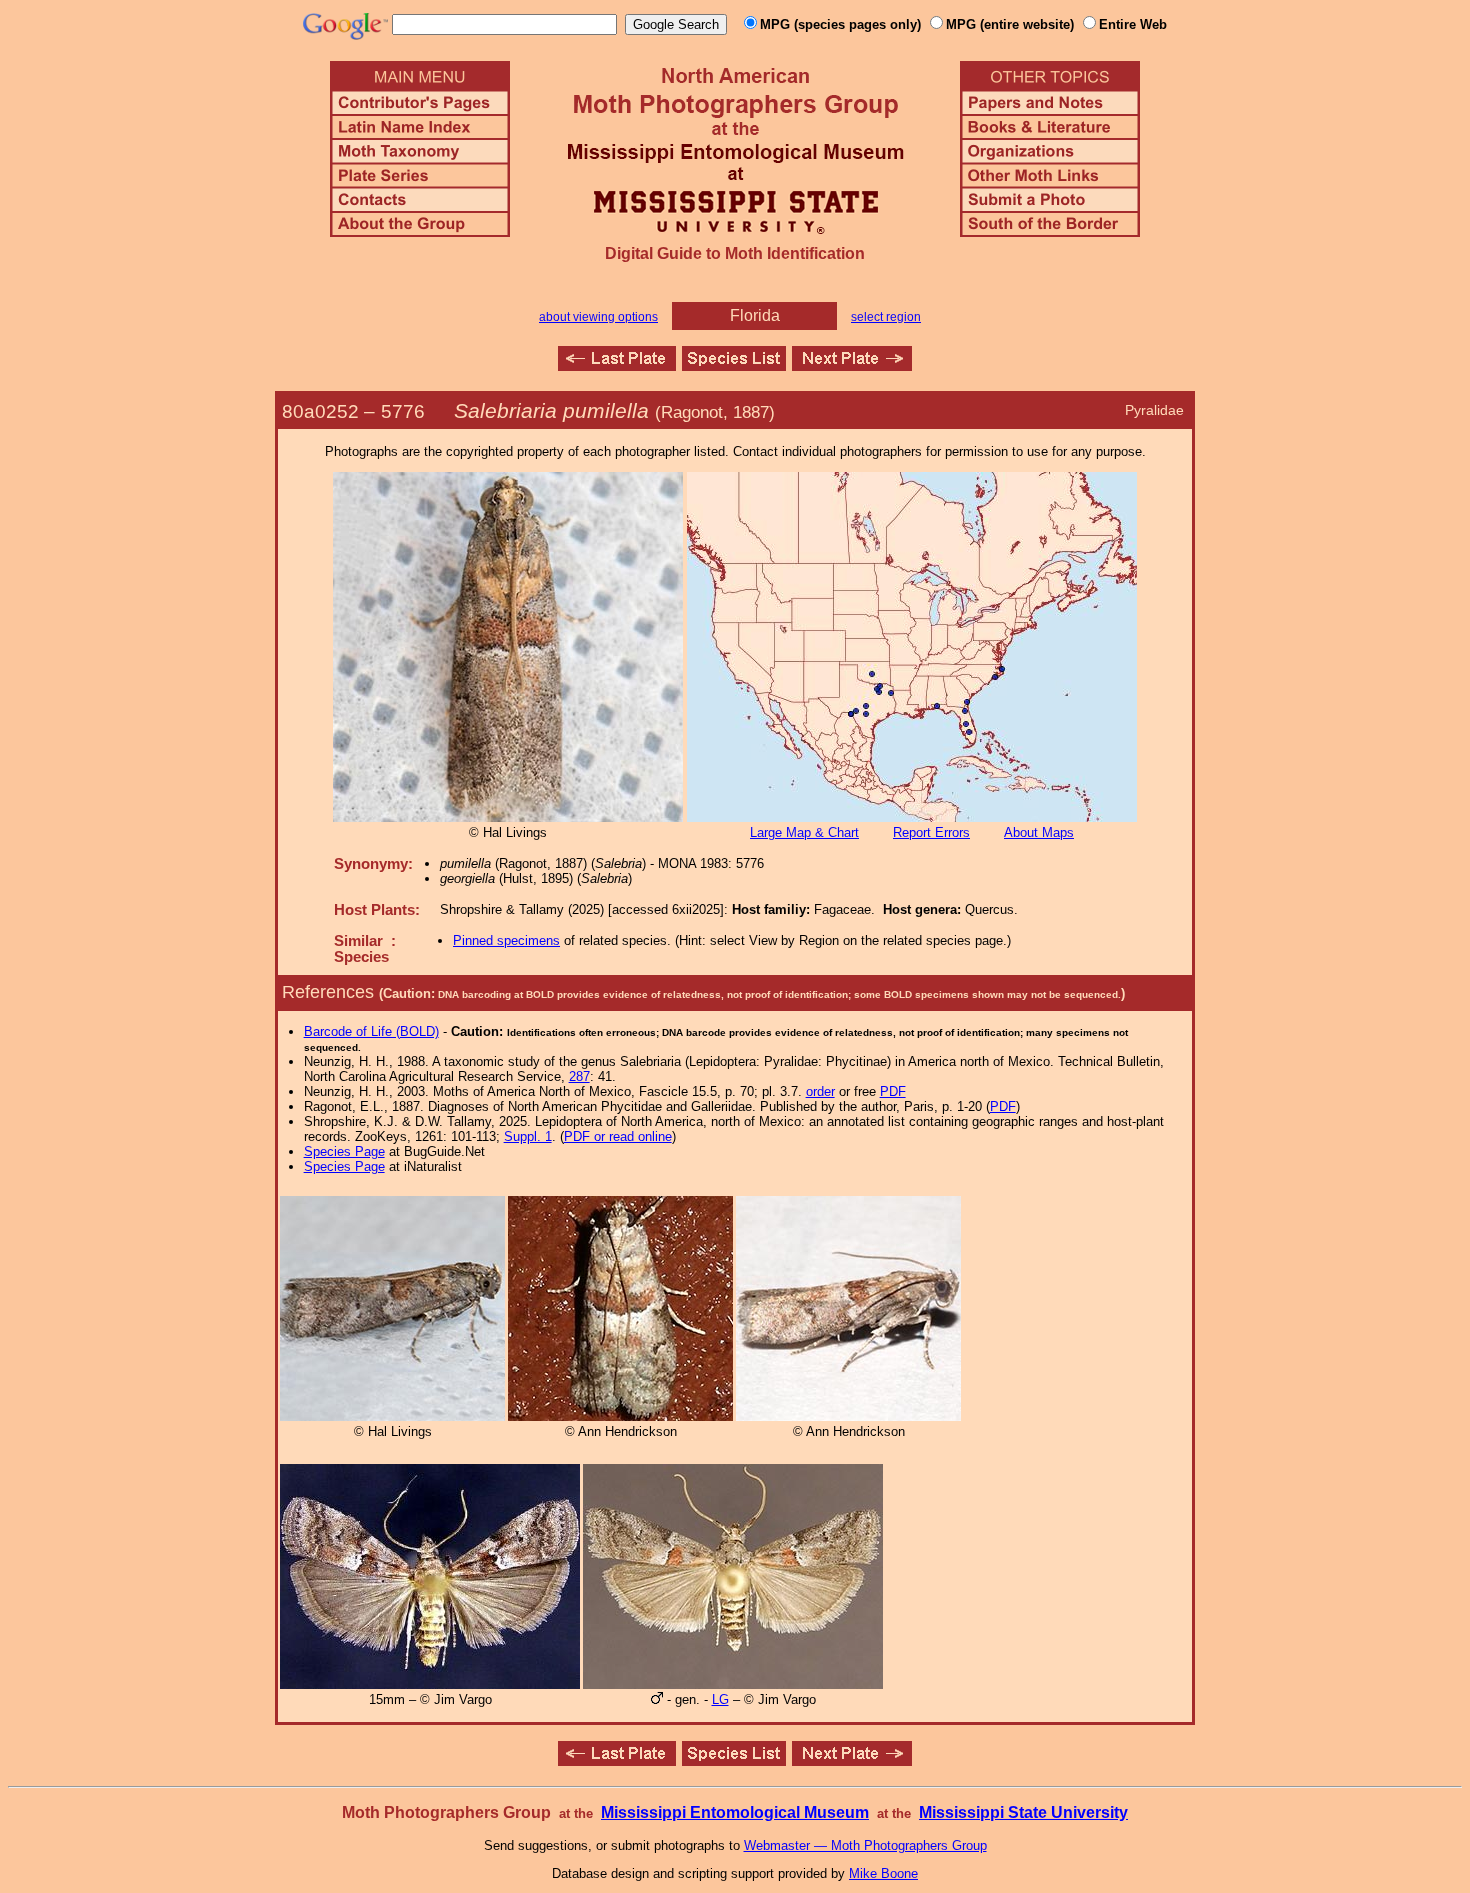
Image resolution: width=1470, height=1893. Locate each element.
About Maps (1039, 832)
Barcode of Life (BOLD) (371, 1031)
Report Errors (931, 832)
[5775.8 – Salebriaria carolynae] (617, 365)
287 (579, 1076)
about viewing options (598, 317)
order (820, 1091)
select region (886, 317)
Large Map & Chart (804, 832)
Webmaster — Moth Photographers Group (865, 1845)
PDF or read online (618, 1136)
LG (720, 1699)
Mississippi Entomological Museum (735, 1812)
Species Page (344, 1151)
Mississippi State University (1023, 1812)
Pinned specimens (506, 940)
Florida (755, 315)
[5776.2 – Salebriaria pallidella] (852, 365)
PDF (893, 1091)
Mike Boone (883, 1873)
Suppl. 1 (528, 1136)
